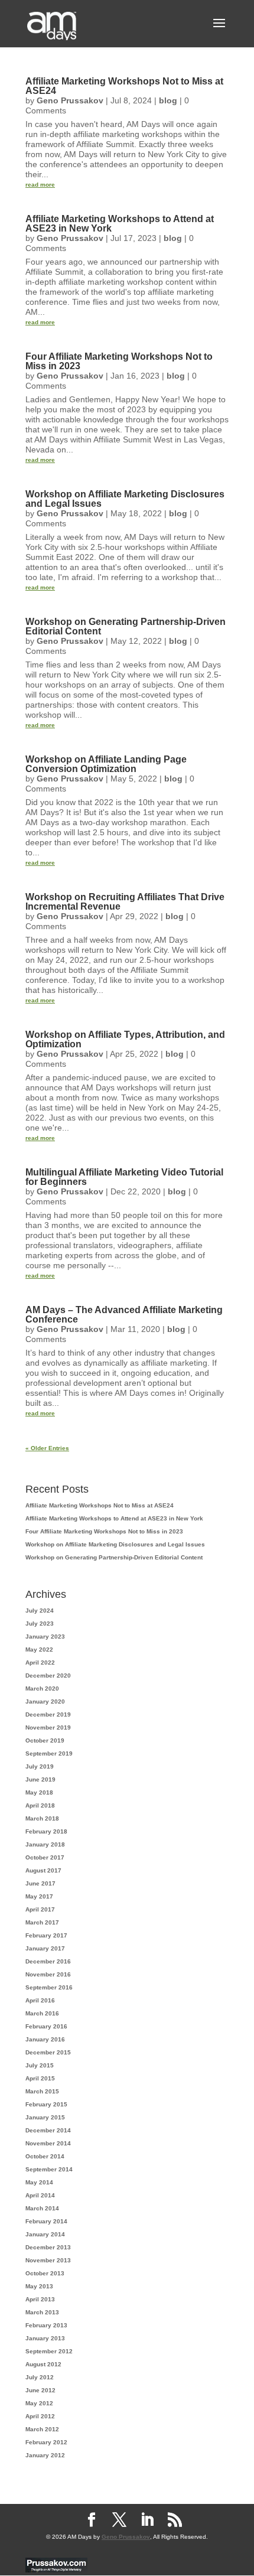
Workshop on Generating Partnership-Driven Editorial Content (126, 626)
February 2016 (46, 2026)
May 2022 (39, 1650)
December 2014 (48, 2130)
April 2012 (40, 2416)
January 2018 (45, 1844)
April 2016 (40, 2000)
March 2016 (42, 2013)
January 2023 (45, 1637)
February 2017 (46, 1935)
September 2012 (49, 2351)
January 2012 (45, 2455)
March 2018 (42, 1818)
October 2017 (45, 1857)
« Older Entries (47, 1448)
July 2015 (40, 2065)
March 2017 (42, 1922)
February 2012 (46, 2442)
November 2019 (48, 1727)
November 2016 (48, 1974)
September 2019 (49, 1753)
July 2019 (40, 1766)
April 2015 (40, 2078)
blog (168, 100)
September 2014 (49, 2169)
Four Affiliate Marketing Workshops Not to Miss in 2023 (119, 361)
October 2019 (45, 1740)
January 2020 (45, 1701)
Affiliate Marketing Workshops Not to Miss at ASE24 (124, 86)
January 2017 (45, 1948)
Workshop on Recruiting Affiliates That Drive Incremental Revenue (125, 902)
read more (40, 185)
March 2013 (42, 2312)
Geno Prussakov (70, 100)
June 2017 (40, 1883)
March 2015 (42, 2091)
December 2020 (48, 1675)
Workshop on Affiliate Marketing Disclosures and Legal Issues (125, 499)
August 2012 (43, 2364)
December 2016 (48, 1961)
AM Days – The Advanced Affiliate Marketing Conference (124, 1315)
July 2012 (40, 2377)
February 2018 (46, 1831)
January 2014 (45, 2234)
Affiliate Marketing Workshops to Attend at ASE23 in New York (120, 224)
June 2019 (40, 1779)
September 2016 (49, 1987)
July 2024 (40, 1611)
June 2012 (40, 2390)
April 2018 (40, 1805)
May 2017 (39, 1896)
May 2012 (39, 2403)
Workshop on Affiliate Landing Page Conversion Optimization (106, 764)
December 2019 (48, 1714)
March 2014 (42, 2208)
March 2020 (42, 1688)
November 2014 (48, 2143)
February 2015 (46, 2104)
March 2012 (42, 2429)
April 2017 (40, 1909)
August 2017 (43, 1870)
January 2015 (45, 2117)
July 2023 (40, 1624)
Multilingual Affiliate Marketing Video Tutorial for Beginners (124, 1177)
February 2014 (46, 2221)
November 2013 (48, 2260)
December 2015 (48, 2052)
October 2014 (45, 2156)
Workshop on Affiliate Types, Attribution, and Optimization (125, 1039)
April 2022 (40, 1662)
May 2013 (39, 2286)
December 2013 (48, 2247)
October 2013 (45, 2273)
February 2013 (46, 2325)
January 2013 (45, 2338)
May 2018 (39, 1792)
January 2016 (45, 2039)
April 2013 (40, 2299)
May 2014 (39, 2182)
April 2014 (40, 2195)
